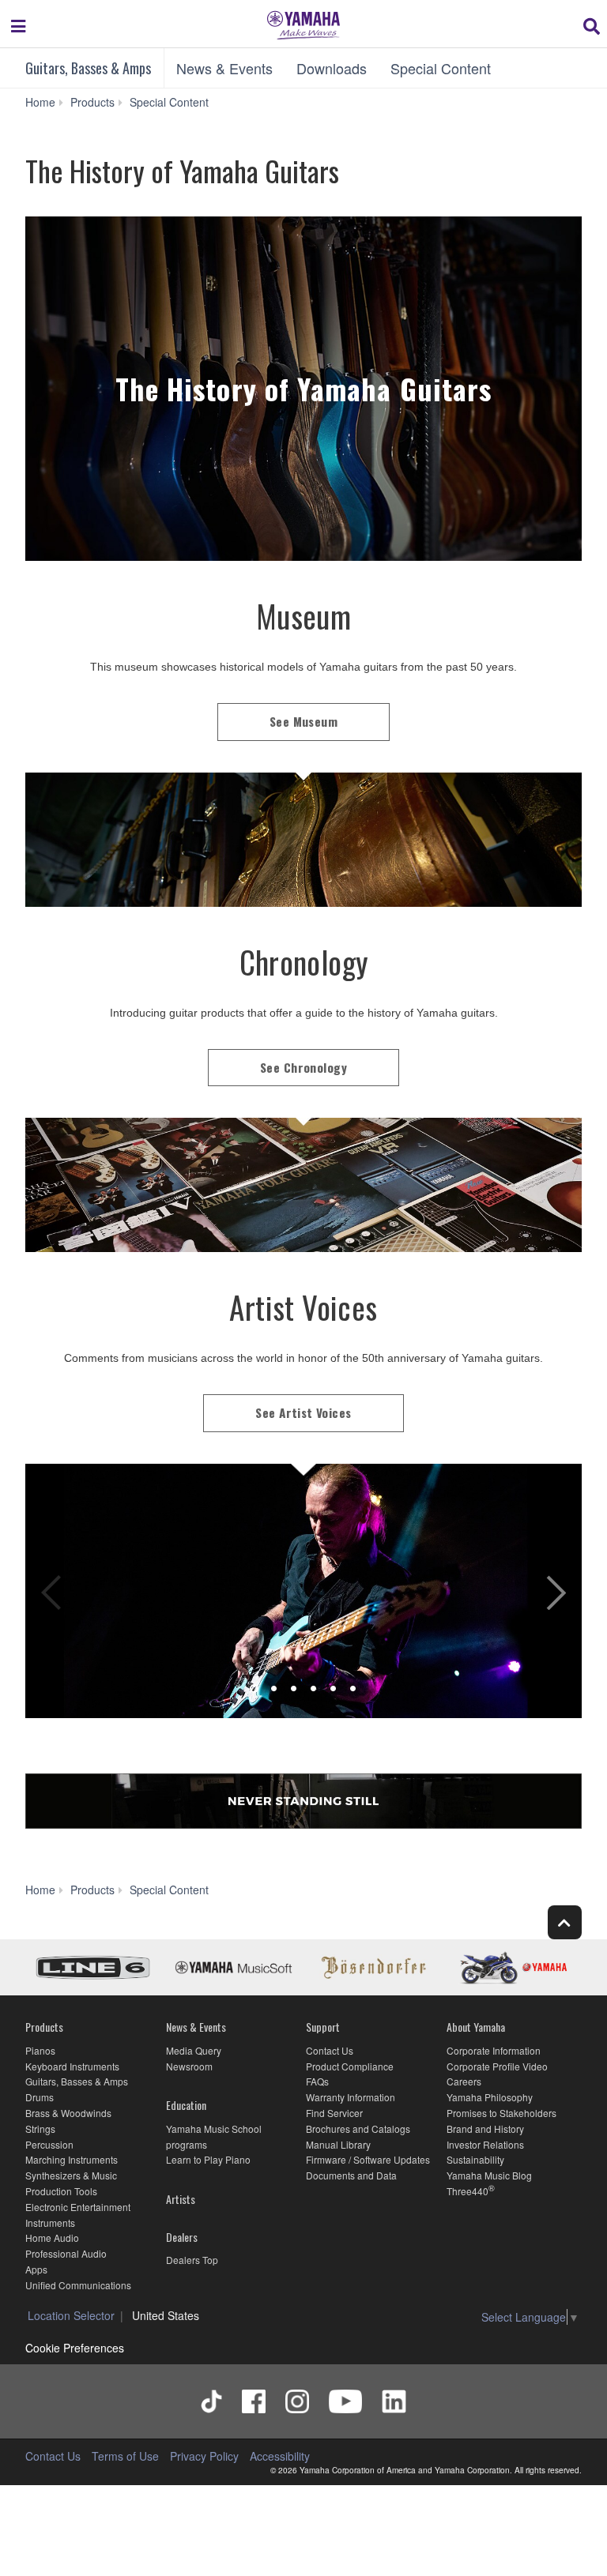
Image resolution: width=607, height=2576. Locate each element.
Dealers (182, 2237)
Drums (40, 2097)
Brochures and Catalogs (358, 2128)
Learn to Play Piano (208, 2159)
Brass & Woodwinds (68, 2113)
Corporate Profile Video (497, 2066)
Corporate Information (494, 2050)
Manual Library (338, 2144)
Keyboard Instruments (72, 2066)
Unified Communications (78, 2285)
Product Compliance (350, 2066)
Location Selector (71, 2315)
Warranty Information (351, 2097)
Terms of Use (125, 2456)
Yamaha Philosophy (490, 2097)
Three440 (468, 2191)
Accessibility (280, 2456)
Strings (40, 2128)
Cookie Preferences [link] (75, 2348)
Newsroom (189, 2066)
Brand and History (485, 2128)
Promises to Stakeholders (501, 2113)
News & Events (224, 68)
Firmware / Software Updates (368, 2159)
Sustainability (475, 2159)
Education (186, 2105)
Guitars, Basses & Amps (88, 68)
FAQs (317, 2081)
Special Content (441, 68)
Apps (36, 2269)
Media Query (194, 2050)
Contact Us (330, 2050)
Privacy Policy (204, 2456)
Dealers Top (192, 2260)
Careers (464, 2081)
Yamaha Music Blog (489, 2175)
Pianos (40, 2050)
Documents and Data (351, 2175)
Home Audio (52, 2238)
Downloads (332, 68)
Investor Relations (485, 2144)
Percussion (49, 2144)
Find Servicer (334, 2113)
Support (323, 2027)
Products (44, 2027)
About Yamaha (476, 2027)
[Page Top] (565, 1922)
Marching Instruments (72, 2159)
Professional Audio (66, 2253)
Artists (181, 2199)
